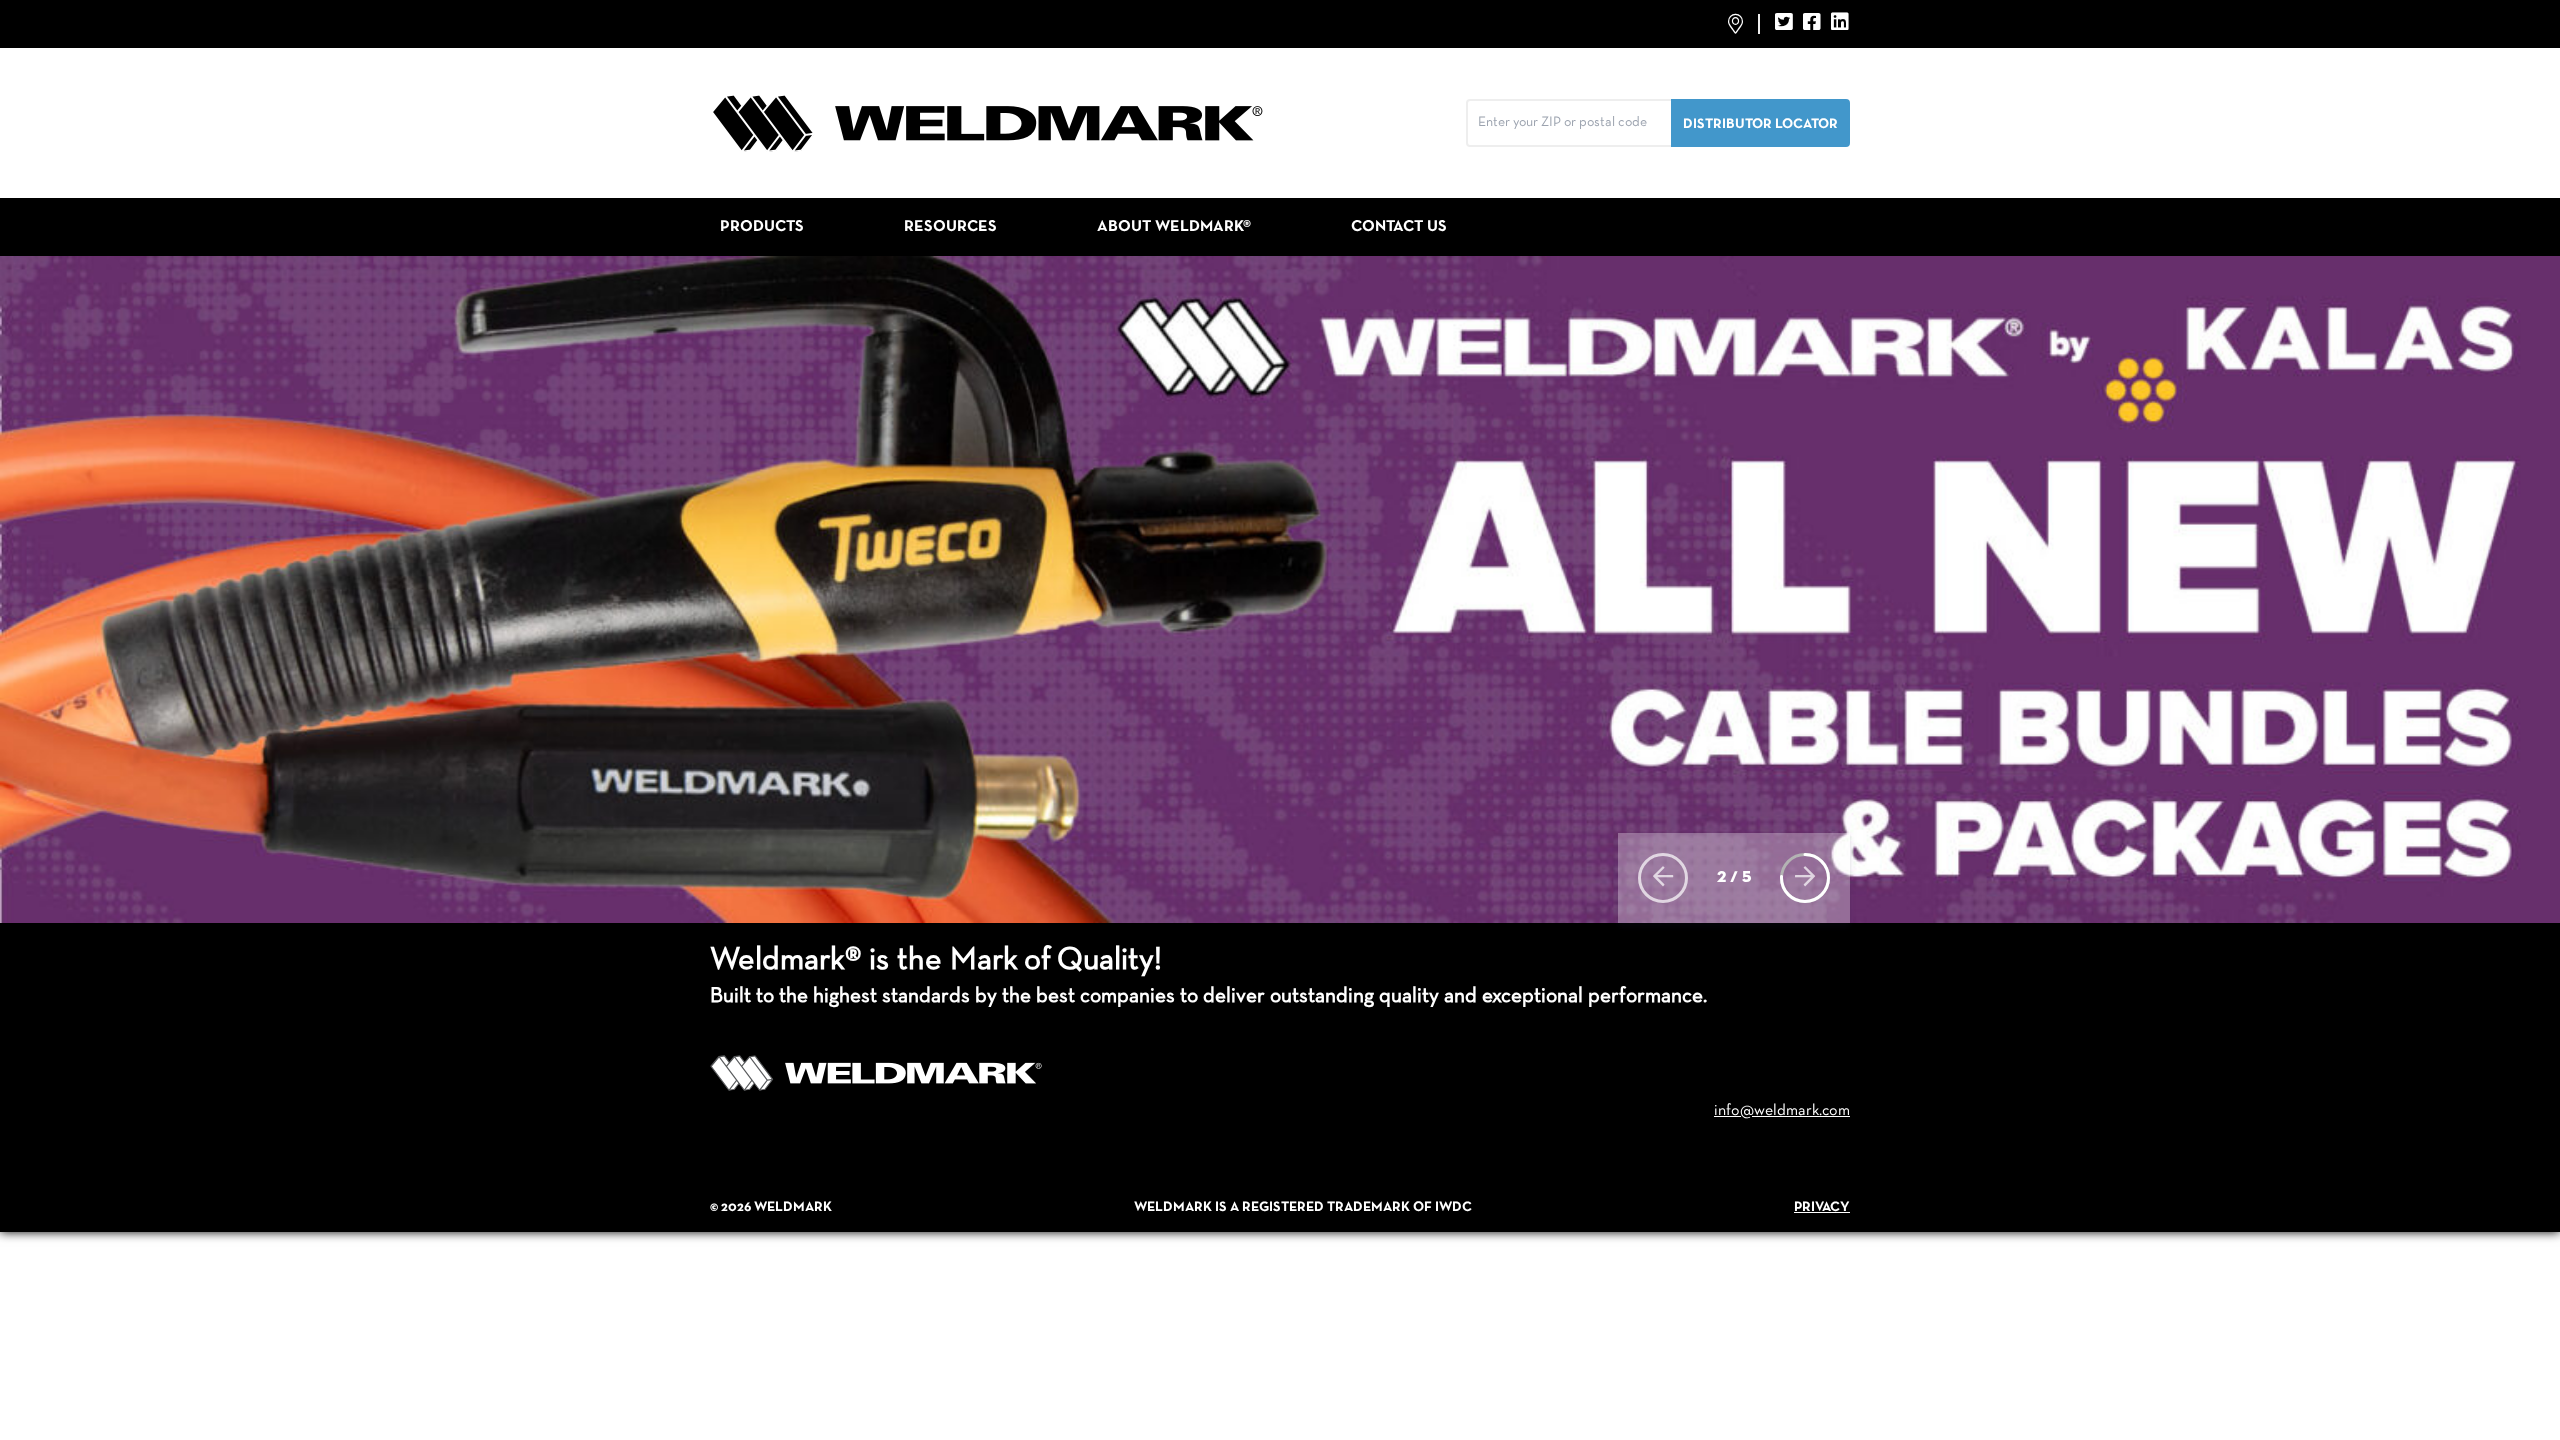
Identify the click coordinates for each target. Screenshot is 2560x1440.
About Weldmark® (1174, 227)
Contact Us (1399, 227)
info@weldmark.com (1782, 1111)
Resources (950, 227)
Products (762, 227)
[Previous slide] (1663, 878)
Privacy (1822, 1207)
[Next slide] (1805, 878)
